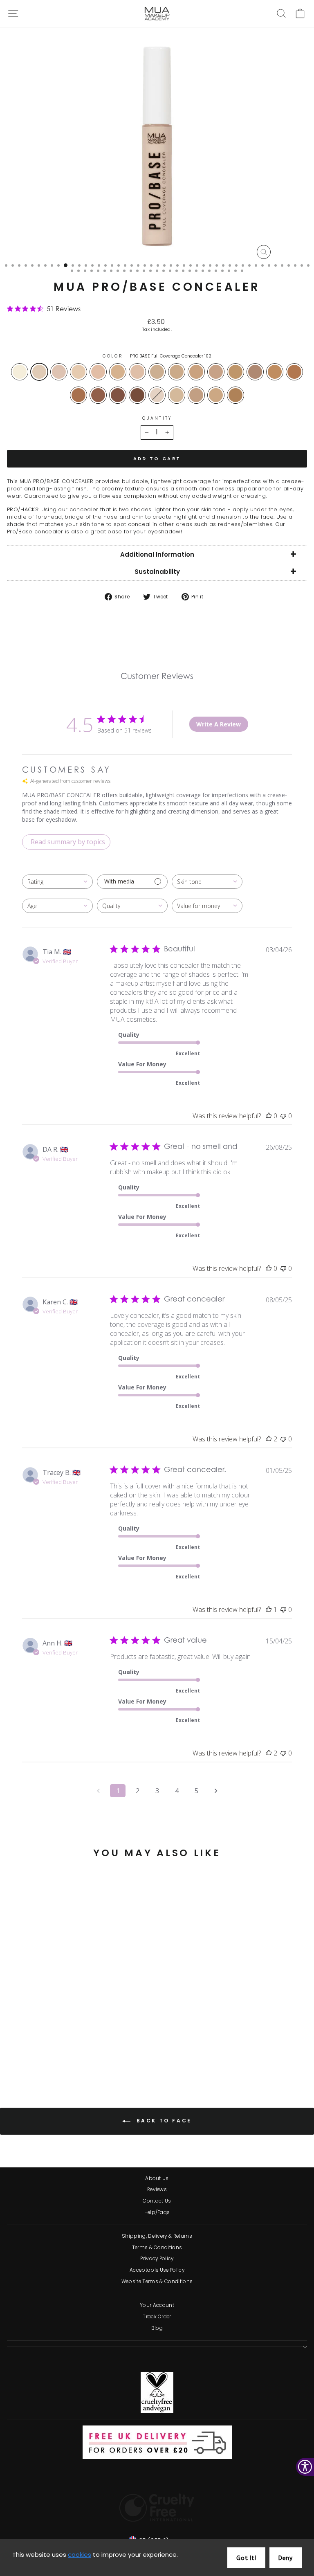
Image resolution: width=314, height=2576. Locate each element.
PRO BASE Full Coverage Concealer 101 (157, 395)
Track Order (157, 2317)
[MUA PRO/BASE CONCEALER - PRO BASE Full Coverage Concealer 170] (116, 2051)
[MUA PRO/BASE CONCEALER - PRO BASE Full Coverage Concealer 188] (60, 2059)
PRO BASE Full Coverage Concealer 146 (177, 395)
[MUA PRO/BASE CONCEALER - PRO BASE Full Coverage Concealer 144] (88, 2051)
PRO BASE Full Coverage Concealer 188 (118, 395)
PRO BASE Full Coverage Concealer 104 (59, 372)
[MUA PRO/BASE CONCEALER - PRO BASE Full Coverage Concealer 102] (22, 2051)
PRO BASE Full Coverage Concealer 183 (294, 372)
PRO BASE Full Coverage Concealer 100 (20, 372)
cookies (80, 2555)
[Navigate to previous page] (98, 1791)
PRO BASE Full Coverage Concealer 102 (39, 372)
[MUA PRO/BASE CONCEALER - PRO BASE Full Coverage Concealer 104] (32, 2051)
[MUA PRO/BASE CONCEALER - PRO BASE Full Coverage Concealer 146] (88, 2059)
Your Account (157, 2305)
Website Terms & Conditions (157, 2282)
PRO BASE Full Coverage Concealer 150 (196, 372)
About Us (157, 2178)
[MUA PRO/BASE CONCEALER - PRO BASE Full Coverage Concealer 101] (79, 2059)
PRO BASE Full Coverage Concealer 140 (137, 372)
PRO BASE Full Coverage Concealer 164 (216, 395)
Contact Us (157, 2201)
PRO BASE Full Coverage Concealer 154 (216, 372)
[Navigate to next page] (216, 1791)
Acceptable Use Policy (157, 2270)
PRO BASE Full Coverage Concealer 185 (78, 395)
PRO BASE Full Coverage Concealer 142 (157, 372)
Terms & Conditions (157, 2248)
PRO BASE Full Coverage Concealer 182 (275, 372)
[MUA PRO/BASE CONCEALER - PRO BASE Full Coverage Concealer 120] (50, 2051)
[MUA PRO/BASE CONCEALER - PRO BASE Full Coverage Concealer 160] (98, 2059)
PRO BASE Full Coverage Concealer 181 (235, 395)
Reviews (157, 2189)
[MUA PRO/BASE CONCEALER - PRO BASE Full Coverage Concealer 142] (79, 2051)
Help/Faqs (157, 2212)
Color (157, 356)
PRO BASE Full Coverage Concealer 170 (235, 372)
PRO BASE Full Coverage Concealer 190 (137, 395)
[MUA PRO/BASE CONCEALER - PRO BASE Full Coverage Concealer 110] (41, 2051)
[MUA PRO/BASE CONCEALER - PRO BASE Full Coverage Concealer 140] (69, 2051)
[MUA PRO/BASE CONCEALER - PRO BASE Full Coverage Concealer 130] (60, 2051)
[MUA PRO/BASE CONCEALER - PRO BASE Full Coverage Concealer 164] (107, 2059)
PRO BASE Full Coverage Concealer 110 (78, 372)
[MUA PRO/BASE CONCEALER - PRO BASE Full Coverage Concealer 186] (50, 2059)
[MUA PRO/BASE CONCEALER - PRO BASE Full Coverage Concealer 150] (98, 2051)
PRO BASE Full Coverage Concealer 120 (98, 372)
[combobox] (57, 882)
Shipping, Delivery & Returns (157, 2236)
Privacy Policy (157, 2259)
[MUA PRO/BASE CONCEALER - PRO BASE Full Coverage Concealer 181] (116, 2059)
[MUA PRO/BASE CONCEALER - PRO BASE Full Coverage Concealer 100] (13, 2051)
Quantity (157, 418)
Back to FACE (163, 2121)
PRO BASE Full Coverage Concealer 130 (118, 372)
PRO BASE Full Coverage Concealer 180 (255, 372)
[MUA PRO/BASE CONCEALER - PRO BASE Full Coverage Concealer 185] (41, 2059)
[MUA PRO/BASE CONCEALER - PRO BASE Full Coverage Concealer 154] (107, 2051)
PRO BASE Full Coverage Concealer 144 (177, 372)
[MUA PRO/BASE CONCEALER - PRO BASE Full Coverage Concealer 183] (32, 2059)
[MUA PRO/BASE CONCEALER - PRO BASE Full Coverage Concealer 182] (22, 2059)
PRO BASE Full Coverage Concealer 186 (98, 395)
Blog (157, 2328)
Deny (286, 2558)
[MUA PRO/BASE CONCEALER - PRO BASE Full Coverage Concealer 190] (69, 2059)
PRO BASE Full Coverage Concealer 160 (196, 395)
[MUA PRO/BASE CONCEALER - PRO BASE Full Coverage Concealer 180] (13, 2059)
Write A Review (219, 724)
